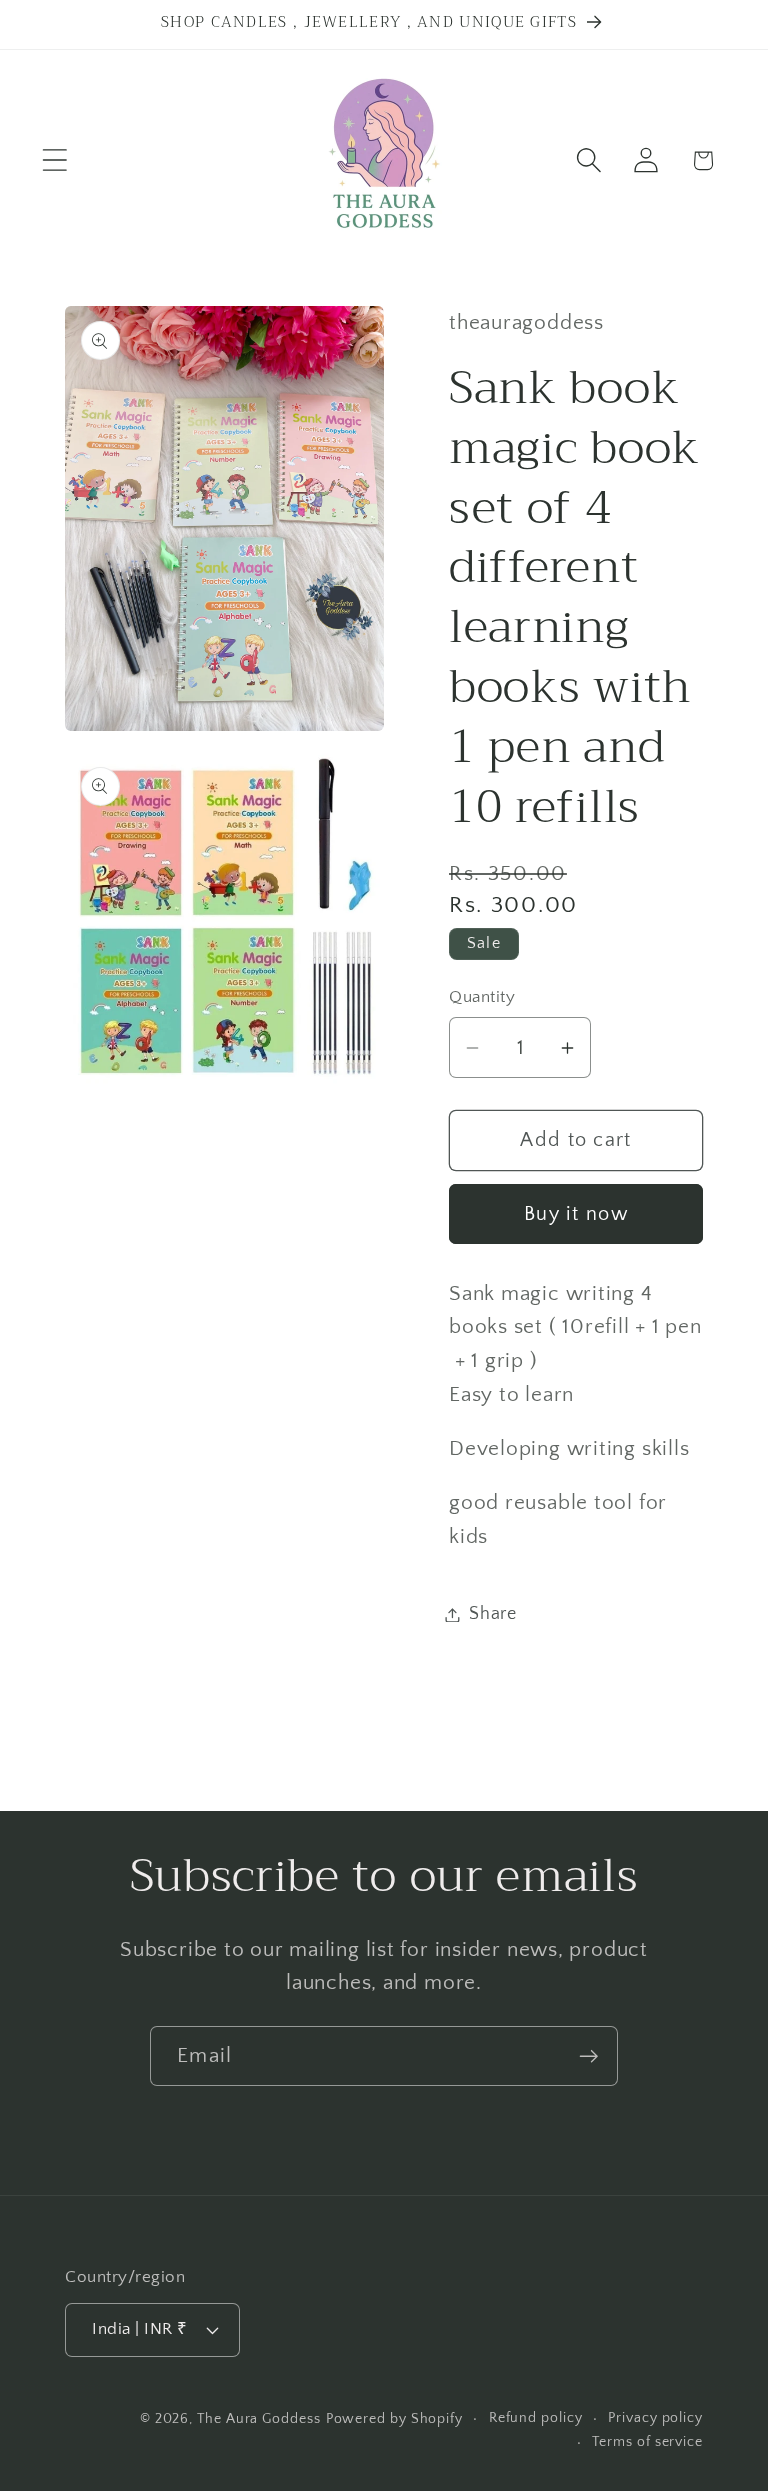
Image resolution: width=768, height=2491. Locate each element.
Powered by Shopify (394, 2419)
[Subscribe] (588, 2056)
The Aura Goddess (259, 2419)
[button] (54, 160)
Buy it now (576, 1214)
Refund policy (536, 2418)
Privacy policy (655, 2418)
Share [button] (493, 1614)
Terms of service (647, 2442)
